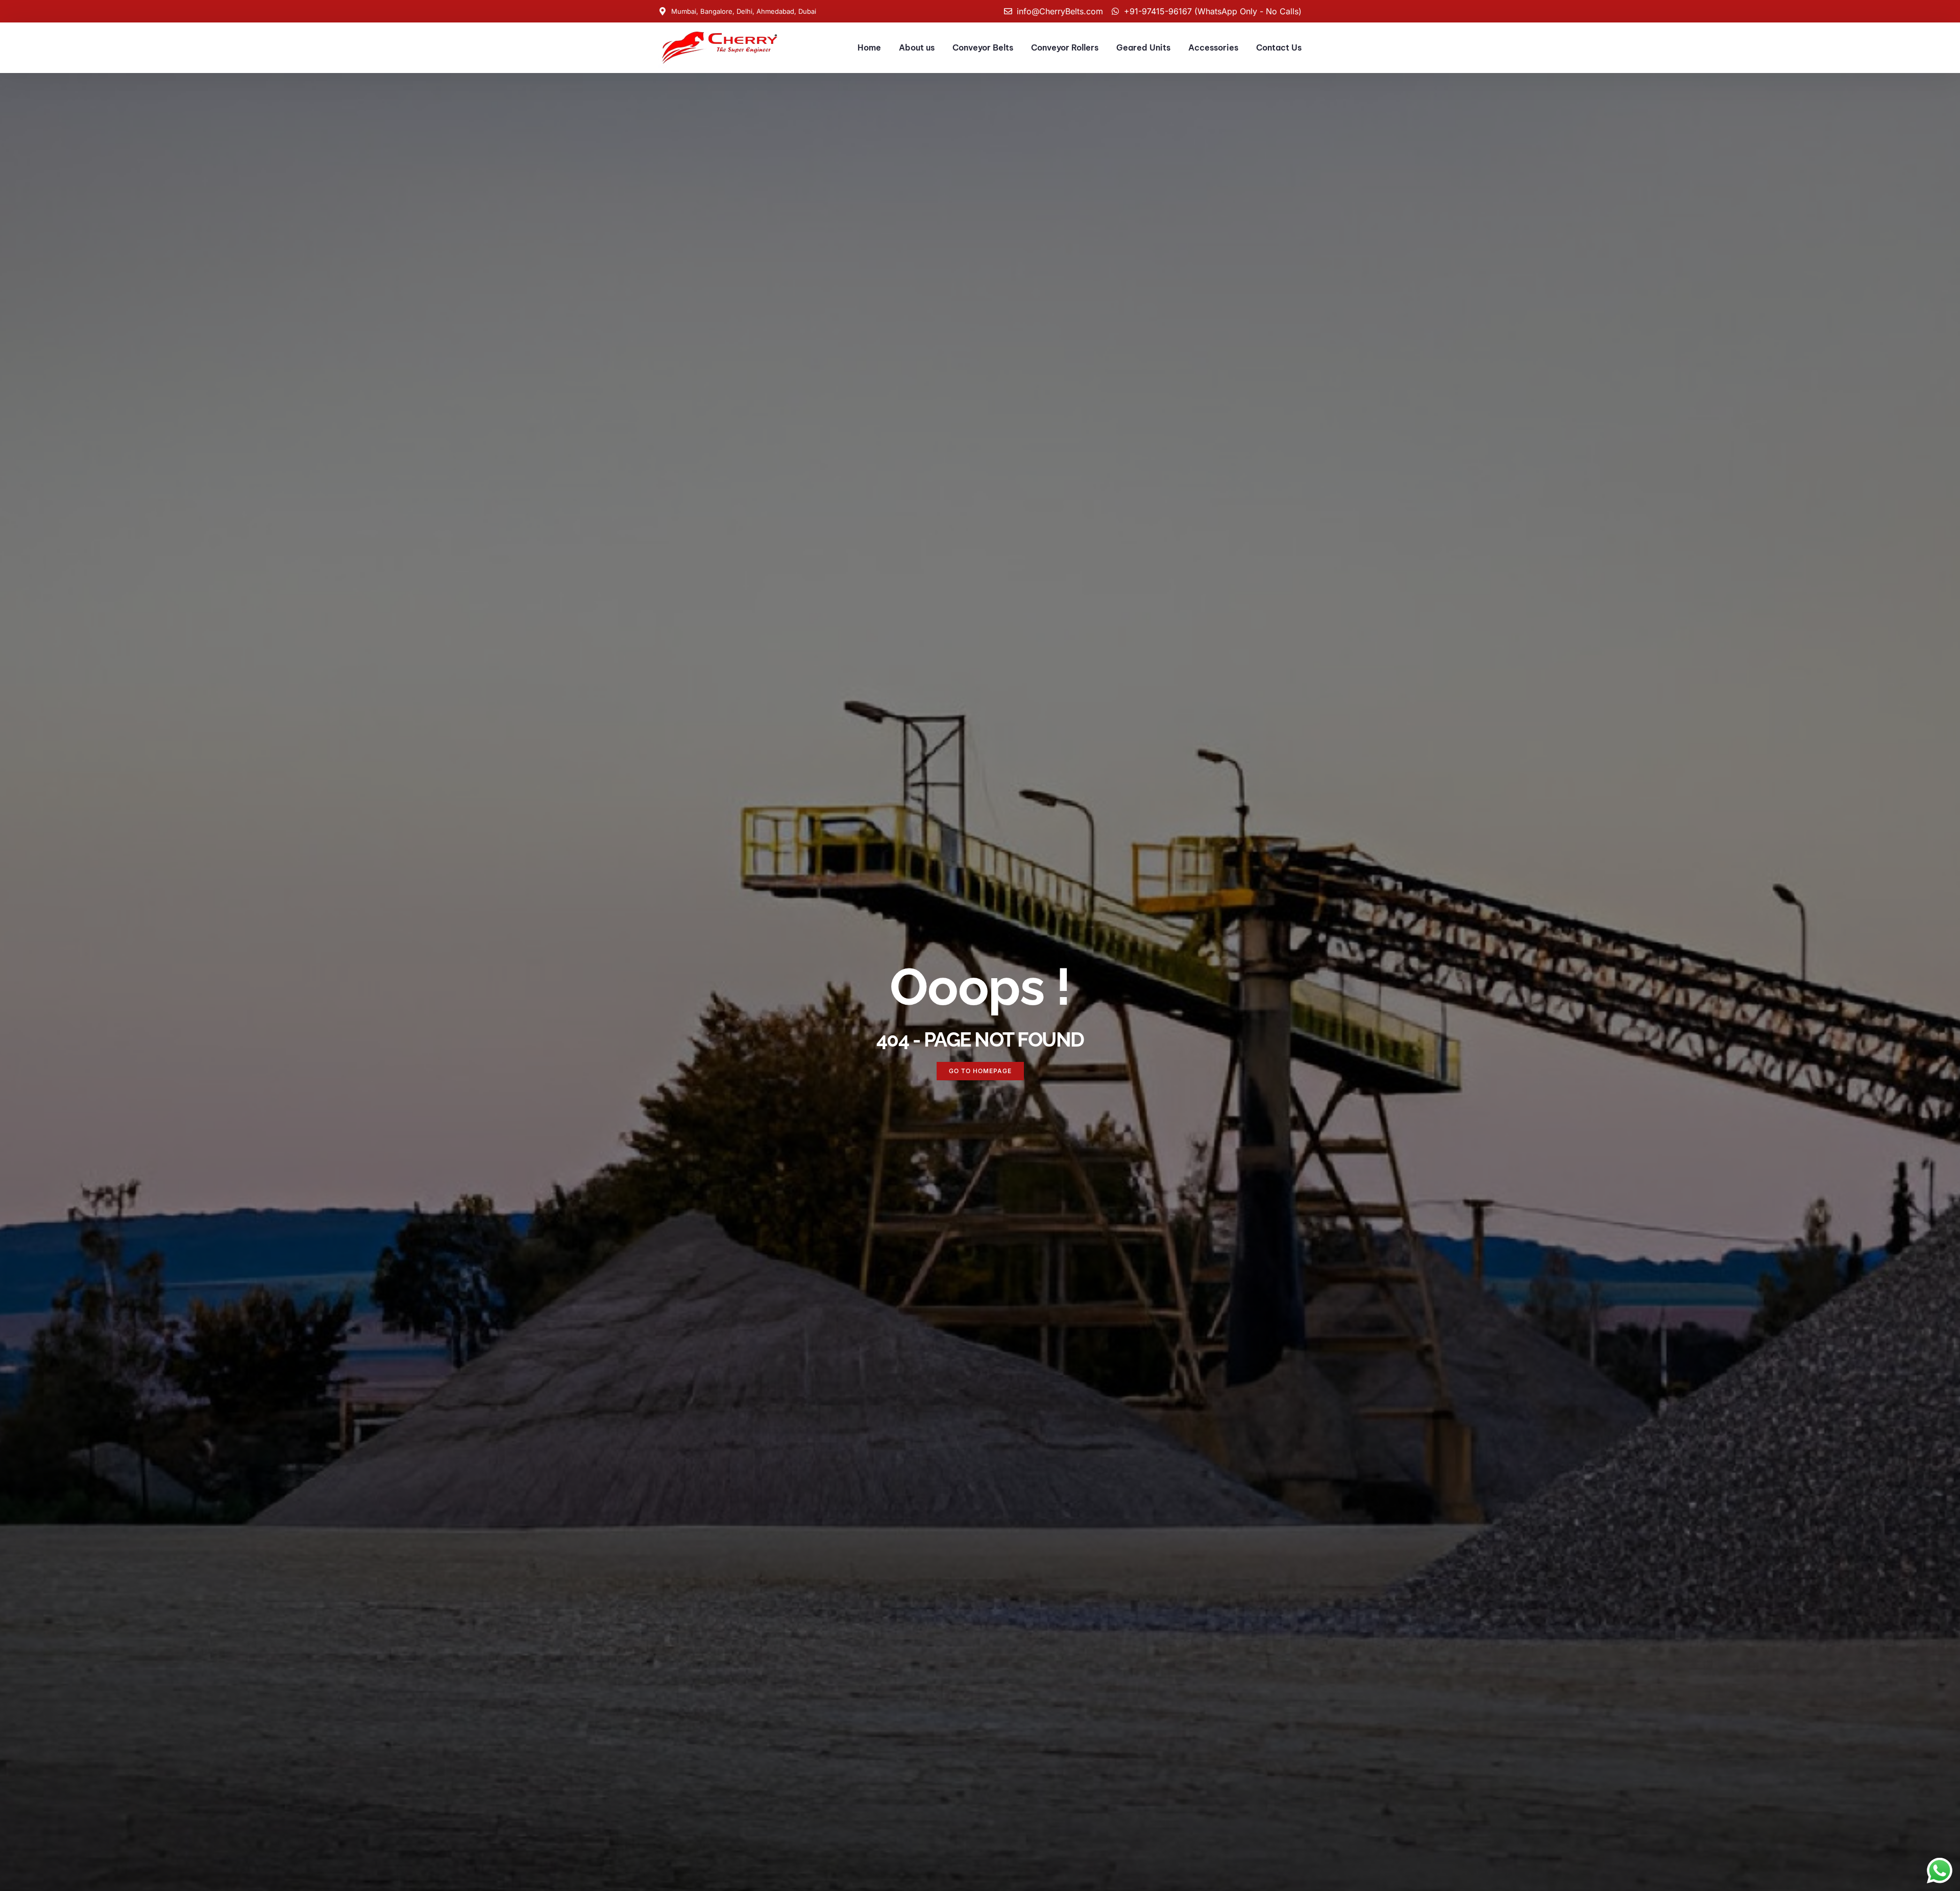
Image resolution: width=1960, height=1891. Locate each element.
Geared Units (1143, 47)
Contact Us (1279, 47)
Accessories (1213, 47)
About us (917, 47)
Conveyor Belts (983, 47)
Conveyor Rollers (1065, 47)
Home (869, 47)
